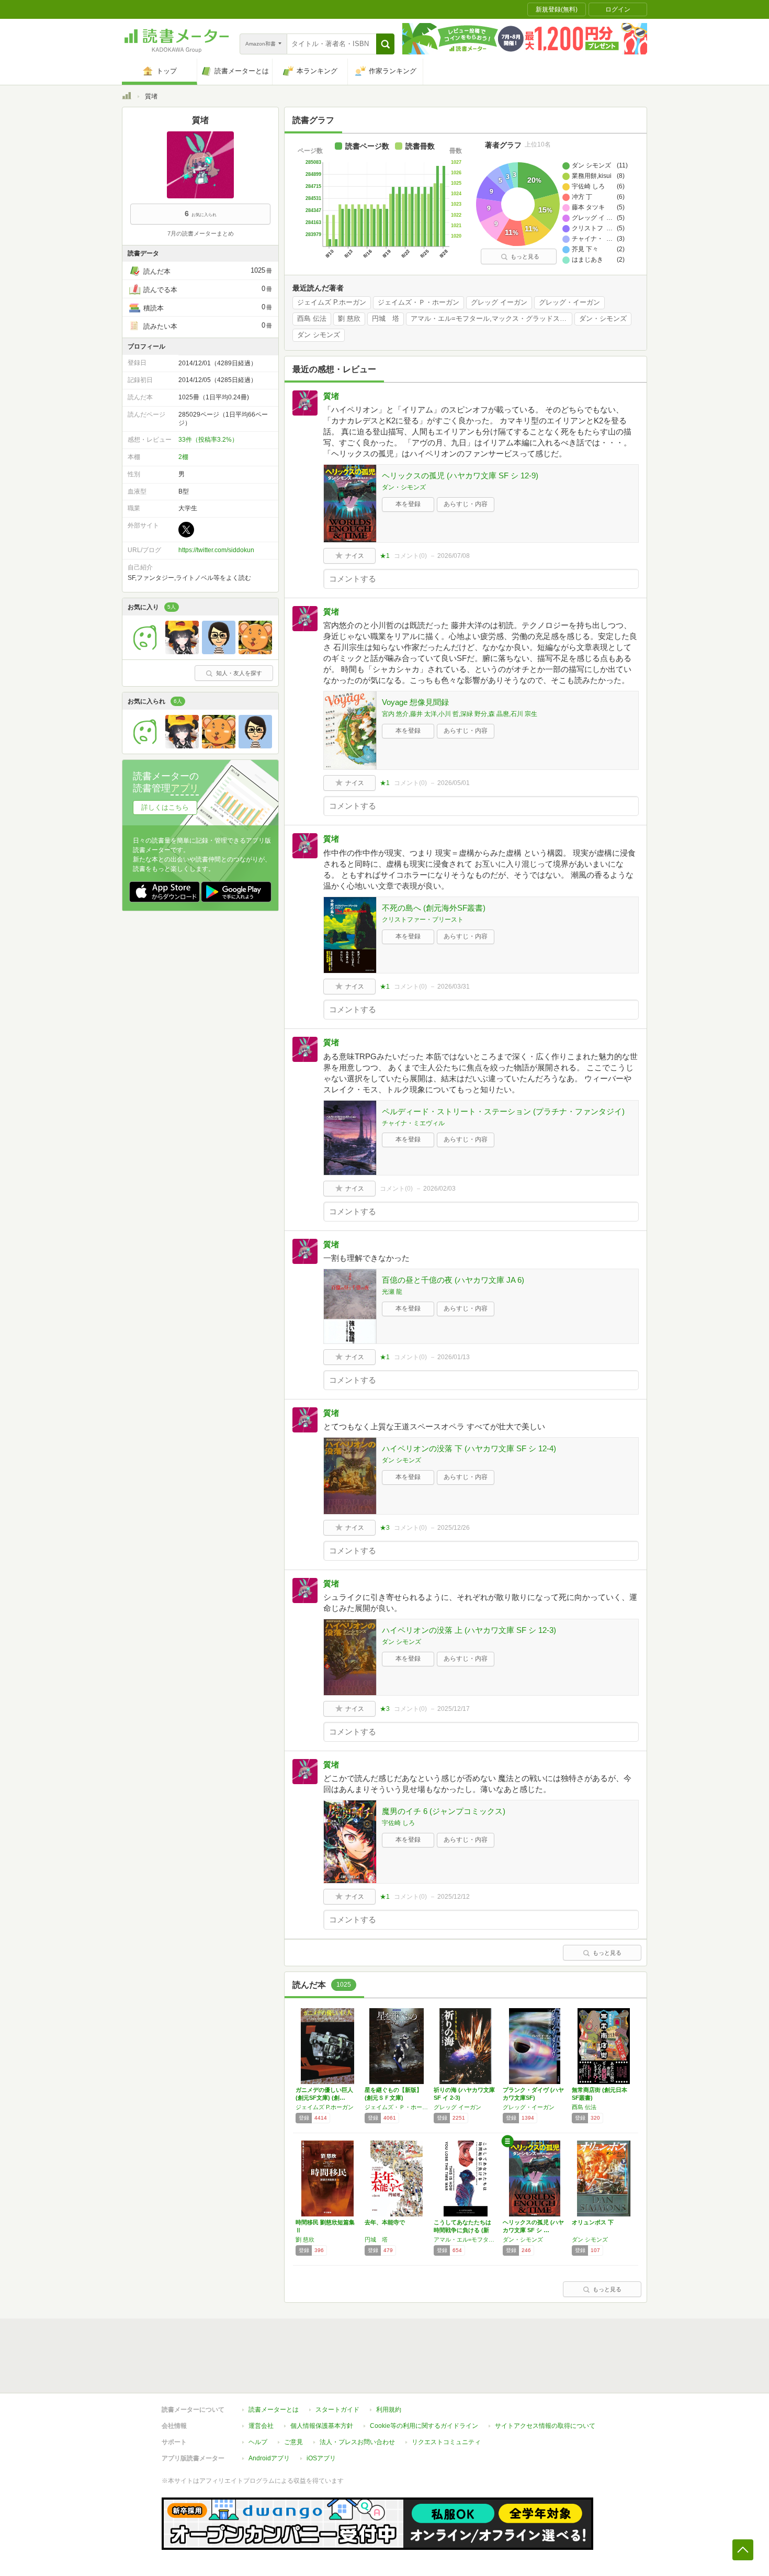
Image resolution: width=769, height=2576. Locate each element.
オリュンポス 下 (593, 2222)
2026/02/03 (439, 1189)
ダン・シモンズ (603, 319)
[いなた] (145, 652)
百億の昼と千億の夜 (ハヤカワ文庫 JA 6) (453, 1280)
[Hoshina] (182, 652)
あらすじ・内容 (466, 504)
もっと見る (525, 256)
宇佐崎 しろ (398, 1823)
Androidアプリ (269, 2458)
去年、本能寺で (385, 2222)
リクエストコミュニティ (446, 2442)
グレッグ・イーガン (569, 303)
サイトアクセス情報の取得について (545, 2426)
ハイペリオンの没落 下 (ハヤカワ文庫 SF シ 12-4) (469, 1448)
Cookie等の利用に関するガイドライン (424, 2426)
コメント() (410, 556)
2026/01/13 (454, 1357)
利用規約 (389, 2410)
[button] (385, 44)
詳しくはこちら (165, 807)
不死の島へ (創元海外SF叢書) (434, 908)
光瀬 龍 (392, 1292)
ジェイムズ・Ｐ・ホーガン (419, 303)
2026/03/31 (454, 987)
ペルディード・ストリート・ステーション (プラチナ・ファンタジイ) (503, 1111)
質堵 (331, 396)
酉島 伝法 (312, 319)
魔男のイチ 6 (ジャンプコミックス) (444, 1811)
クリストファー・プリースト (423, 920)
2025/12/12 (454, 1897)
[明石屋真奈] (219, 652)
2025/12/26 (454, 1528)
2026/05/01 (454, 783)
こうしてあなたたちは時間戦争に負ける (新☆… (462, 2230)
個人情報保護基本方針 (322, 2426)
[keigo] (255, 652)
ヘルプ (258, 2442)
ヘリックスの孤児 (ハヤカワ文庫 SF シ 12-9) (460, 475)
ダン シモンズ (319, 335)
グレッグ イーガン (499, 303)
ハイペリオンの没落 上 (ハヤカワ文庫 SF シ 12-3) (469, 1630)
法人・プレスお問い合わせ (357, 2442)
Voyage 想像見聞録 (415, 702)
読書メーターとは (274, 2410)
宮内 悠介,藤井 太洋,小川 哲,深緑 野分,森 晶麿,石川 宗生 (460, 714)
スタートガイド (337, 2410)
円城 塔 (386, 319)
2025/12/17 (454, 1709)
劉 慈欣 (349, 319)
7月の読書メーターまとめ (201, 233)
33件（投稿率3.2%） (208, 440)
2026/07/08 (454, 556)
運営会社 (261, 2426)
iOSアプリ (321, 2458)
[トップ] (127, 97)
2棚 (183, 457)
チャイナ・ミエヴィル (413, 1123)
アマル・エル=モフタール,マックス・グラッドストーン (491, 319)
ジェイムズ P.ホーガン (332, 303)
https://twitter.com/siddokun (216, 550)
